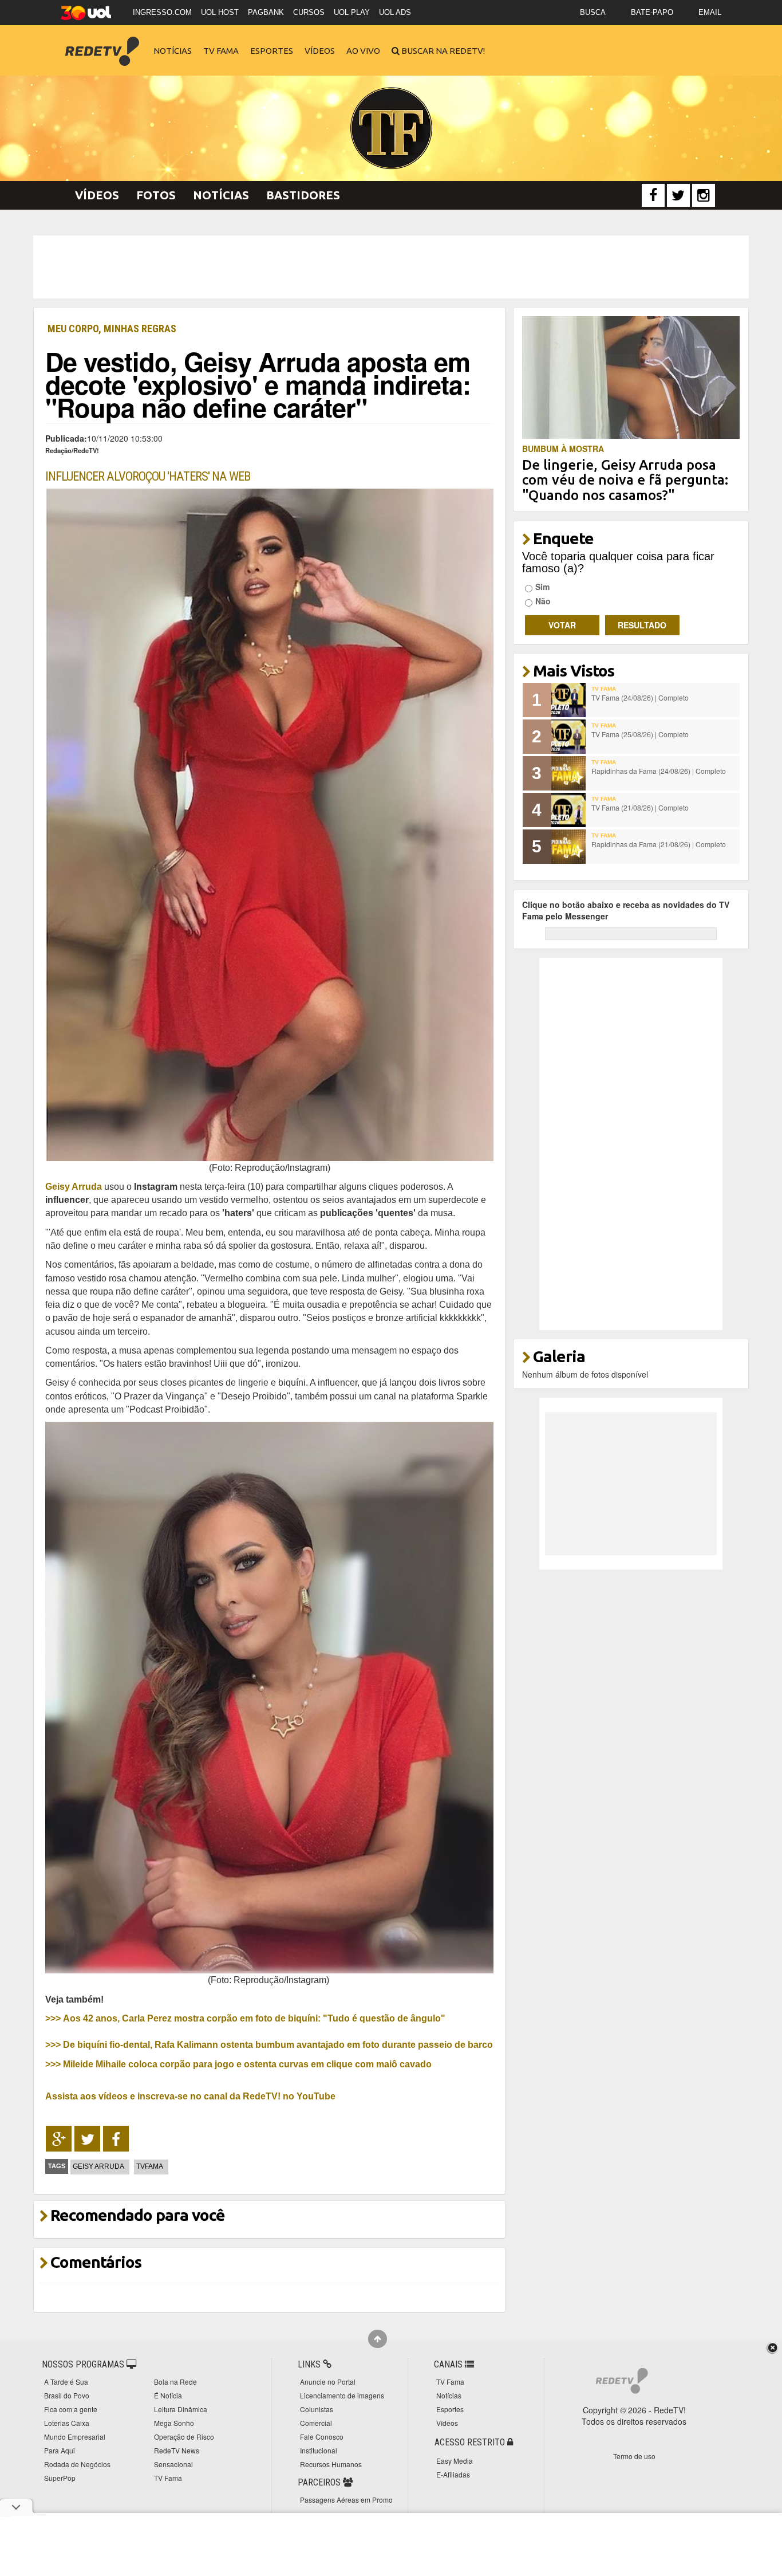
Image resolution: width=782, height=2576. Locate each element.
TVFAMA (150, 2166)
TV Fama (221, 51)
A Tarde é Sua (66, 2382)
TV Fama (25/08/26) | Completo (640, 734)
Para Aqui (60, 2450)
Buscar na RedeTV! (442, 51)
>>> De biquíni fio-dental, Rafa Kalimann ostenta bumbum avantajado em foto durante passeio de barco (269, 2044)
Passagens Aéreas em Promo (346, 2500)
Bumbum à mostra (563, 449)
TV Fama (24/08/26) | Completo (640, 697)
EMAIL (710, 12)
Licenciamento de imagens (342, 2395)
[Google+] (59, 2139)
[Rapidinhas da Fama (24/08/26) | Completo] (568, 773)
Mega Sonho (174, 2423)
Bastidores (303, 195)
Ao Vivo (363, 51)
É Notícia (168, 2395)
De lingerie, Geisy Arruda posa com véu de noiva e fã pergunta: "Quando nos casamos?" (625, 480)
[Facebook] (653, 195)
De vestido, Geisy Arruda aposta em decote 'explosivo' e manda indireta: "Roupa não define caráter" (258, 384)
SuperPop (60, 2478)
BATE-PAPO (652, 12)
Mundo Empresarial (75, 2437)
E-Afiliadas (453, 2474)
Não (543, 601)
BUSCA (593, 12)
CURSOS (309, 12)
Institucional (319, 2450)
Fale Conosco (322, 2437)
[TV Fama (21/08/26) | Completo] (568, 810)
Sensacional (173, 2464)
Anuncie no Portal (328, 2382)
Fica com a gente (71, 2409)
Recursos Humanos (331, 2464)
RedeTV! (102, 43)
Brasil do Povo (67, 2395)
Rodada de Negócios (77, 2464)
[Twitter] (678, 195)
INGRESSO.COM (162, 12)
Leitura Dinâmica (181, 2409)
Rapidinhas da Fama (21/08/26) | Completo (659, 844)
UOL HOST (220, 12)
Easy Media (455, 2461)
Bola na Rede (175, 2382)
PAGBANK (266, 12)
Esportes (272, 51)
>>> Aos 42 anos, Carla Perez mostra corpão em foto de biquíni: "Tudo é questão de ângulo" (245, 2018)
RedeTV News (177, 2450)
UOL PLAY (352, 12)
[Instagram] (704, 195)
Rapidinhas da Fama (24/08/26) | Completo (659, 771)
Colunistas (317, 2409)
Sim (542, 587)
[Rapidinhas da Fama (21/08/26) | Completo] (568, 847)
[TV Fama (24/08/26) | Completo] (568, 700)
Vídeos (320, 51)
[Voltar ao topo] (378, 2339)
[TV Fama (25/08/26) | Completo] (568, 737)
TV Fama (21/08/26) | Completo (640, 807)
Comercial (316, 2423)
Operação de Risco (184, 2437)
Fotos (156, 195)
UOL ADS (395, 12)
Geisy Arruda (74, 1186)
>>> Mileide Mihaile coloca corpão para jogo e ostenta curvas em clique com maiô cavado (238, 2064)
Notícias (173, 51)
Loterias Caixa (67, 2423)
